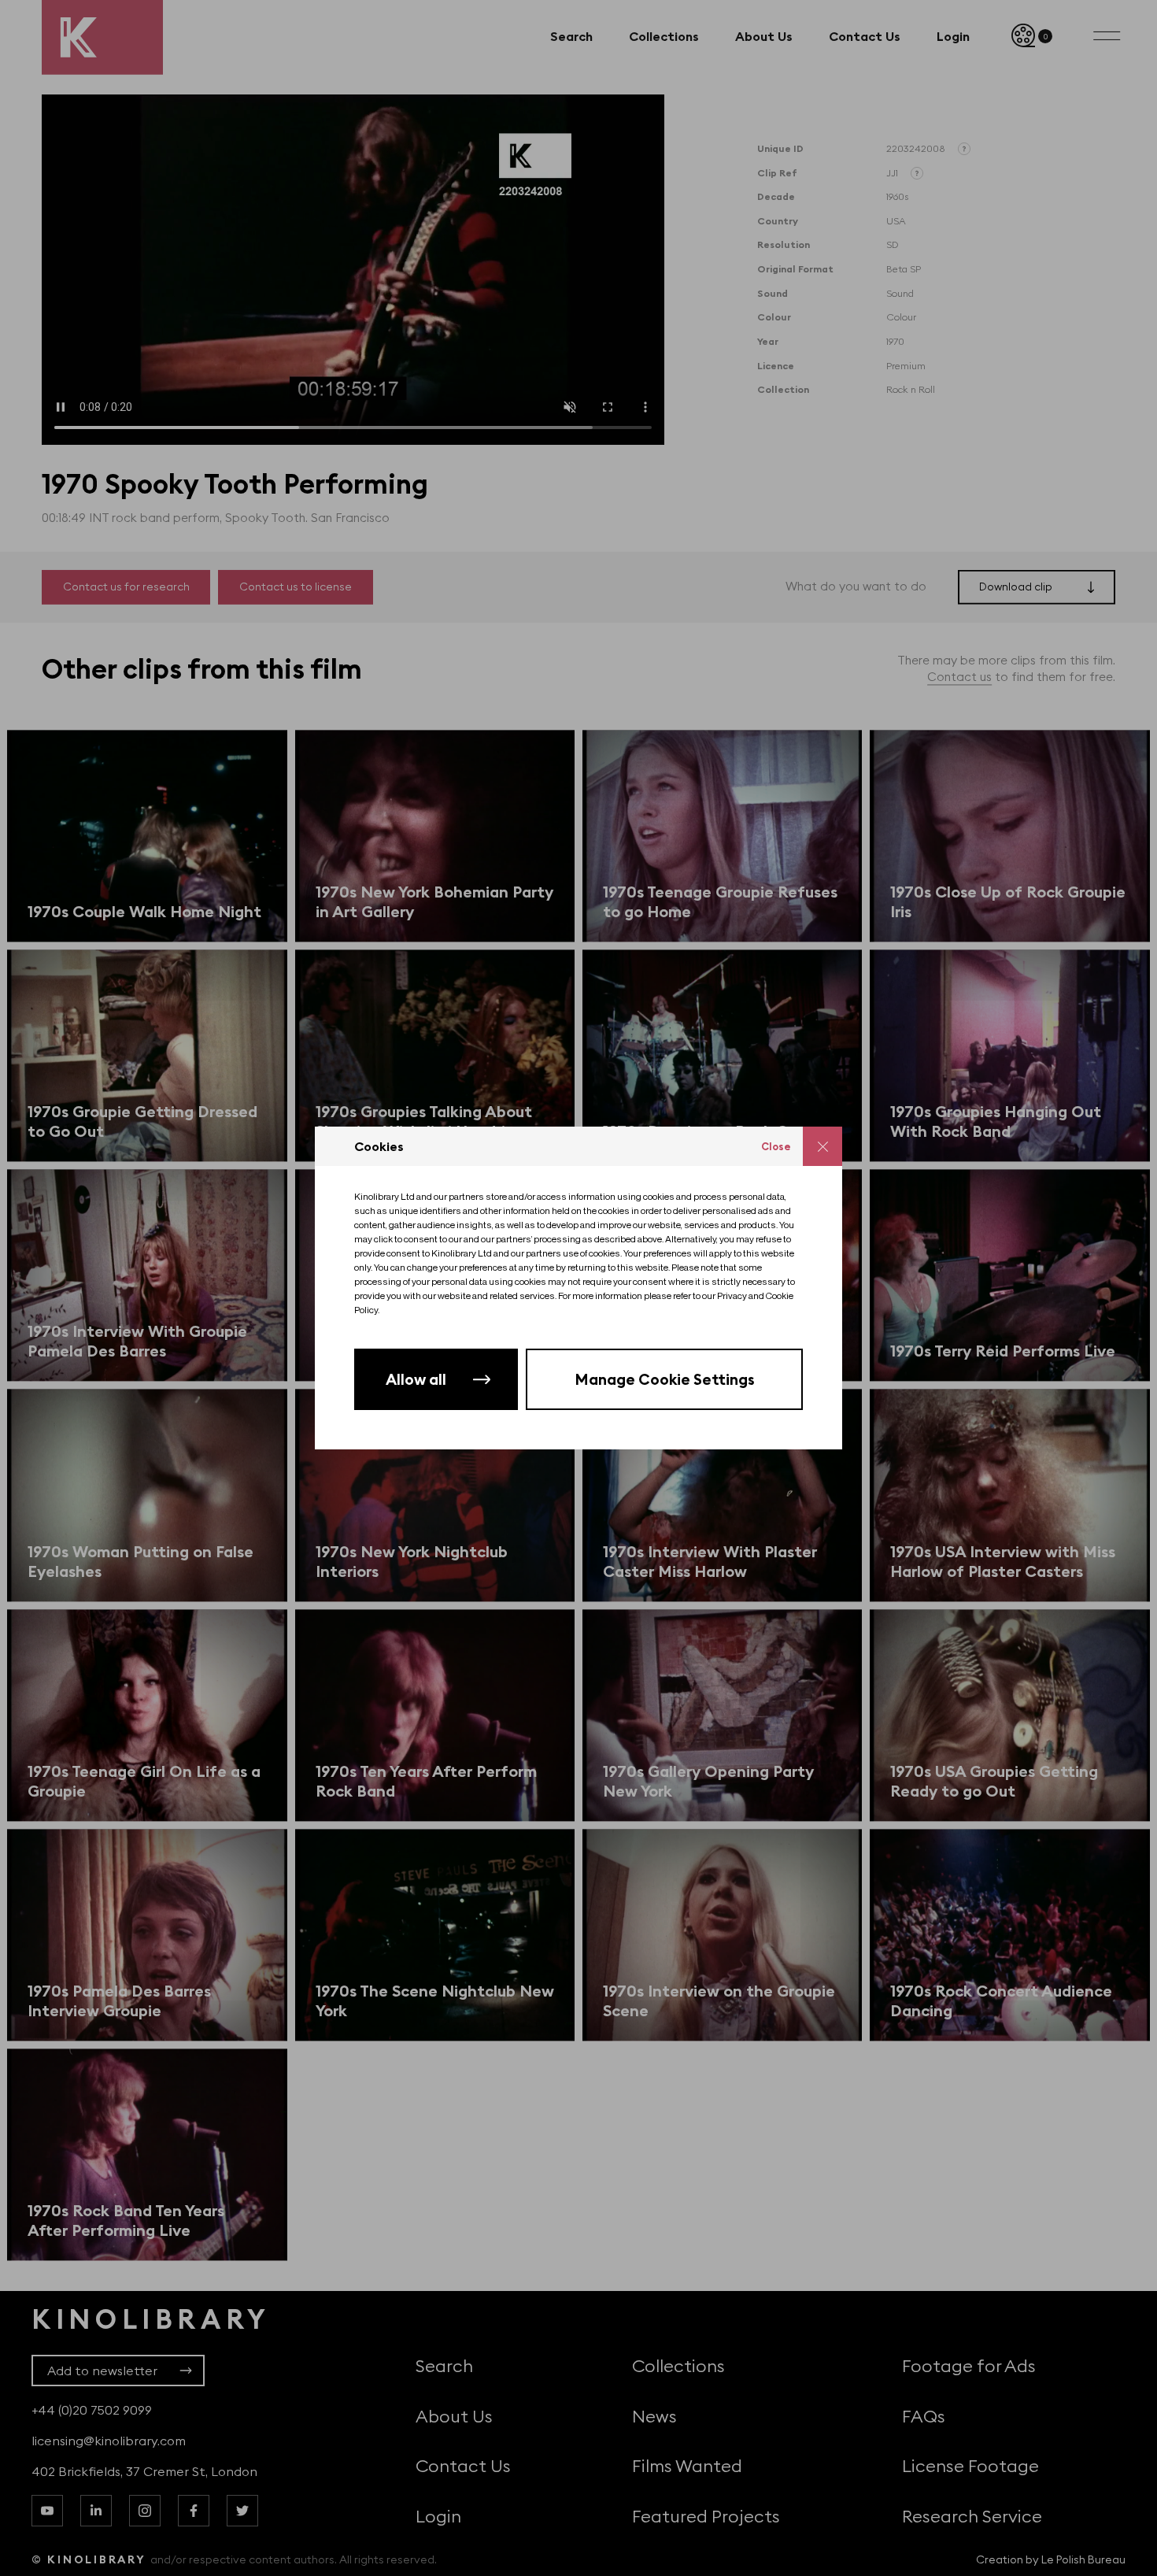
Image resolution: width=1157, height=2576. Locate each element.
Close (776, 1146)
